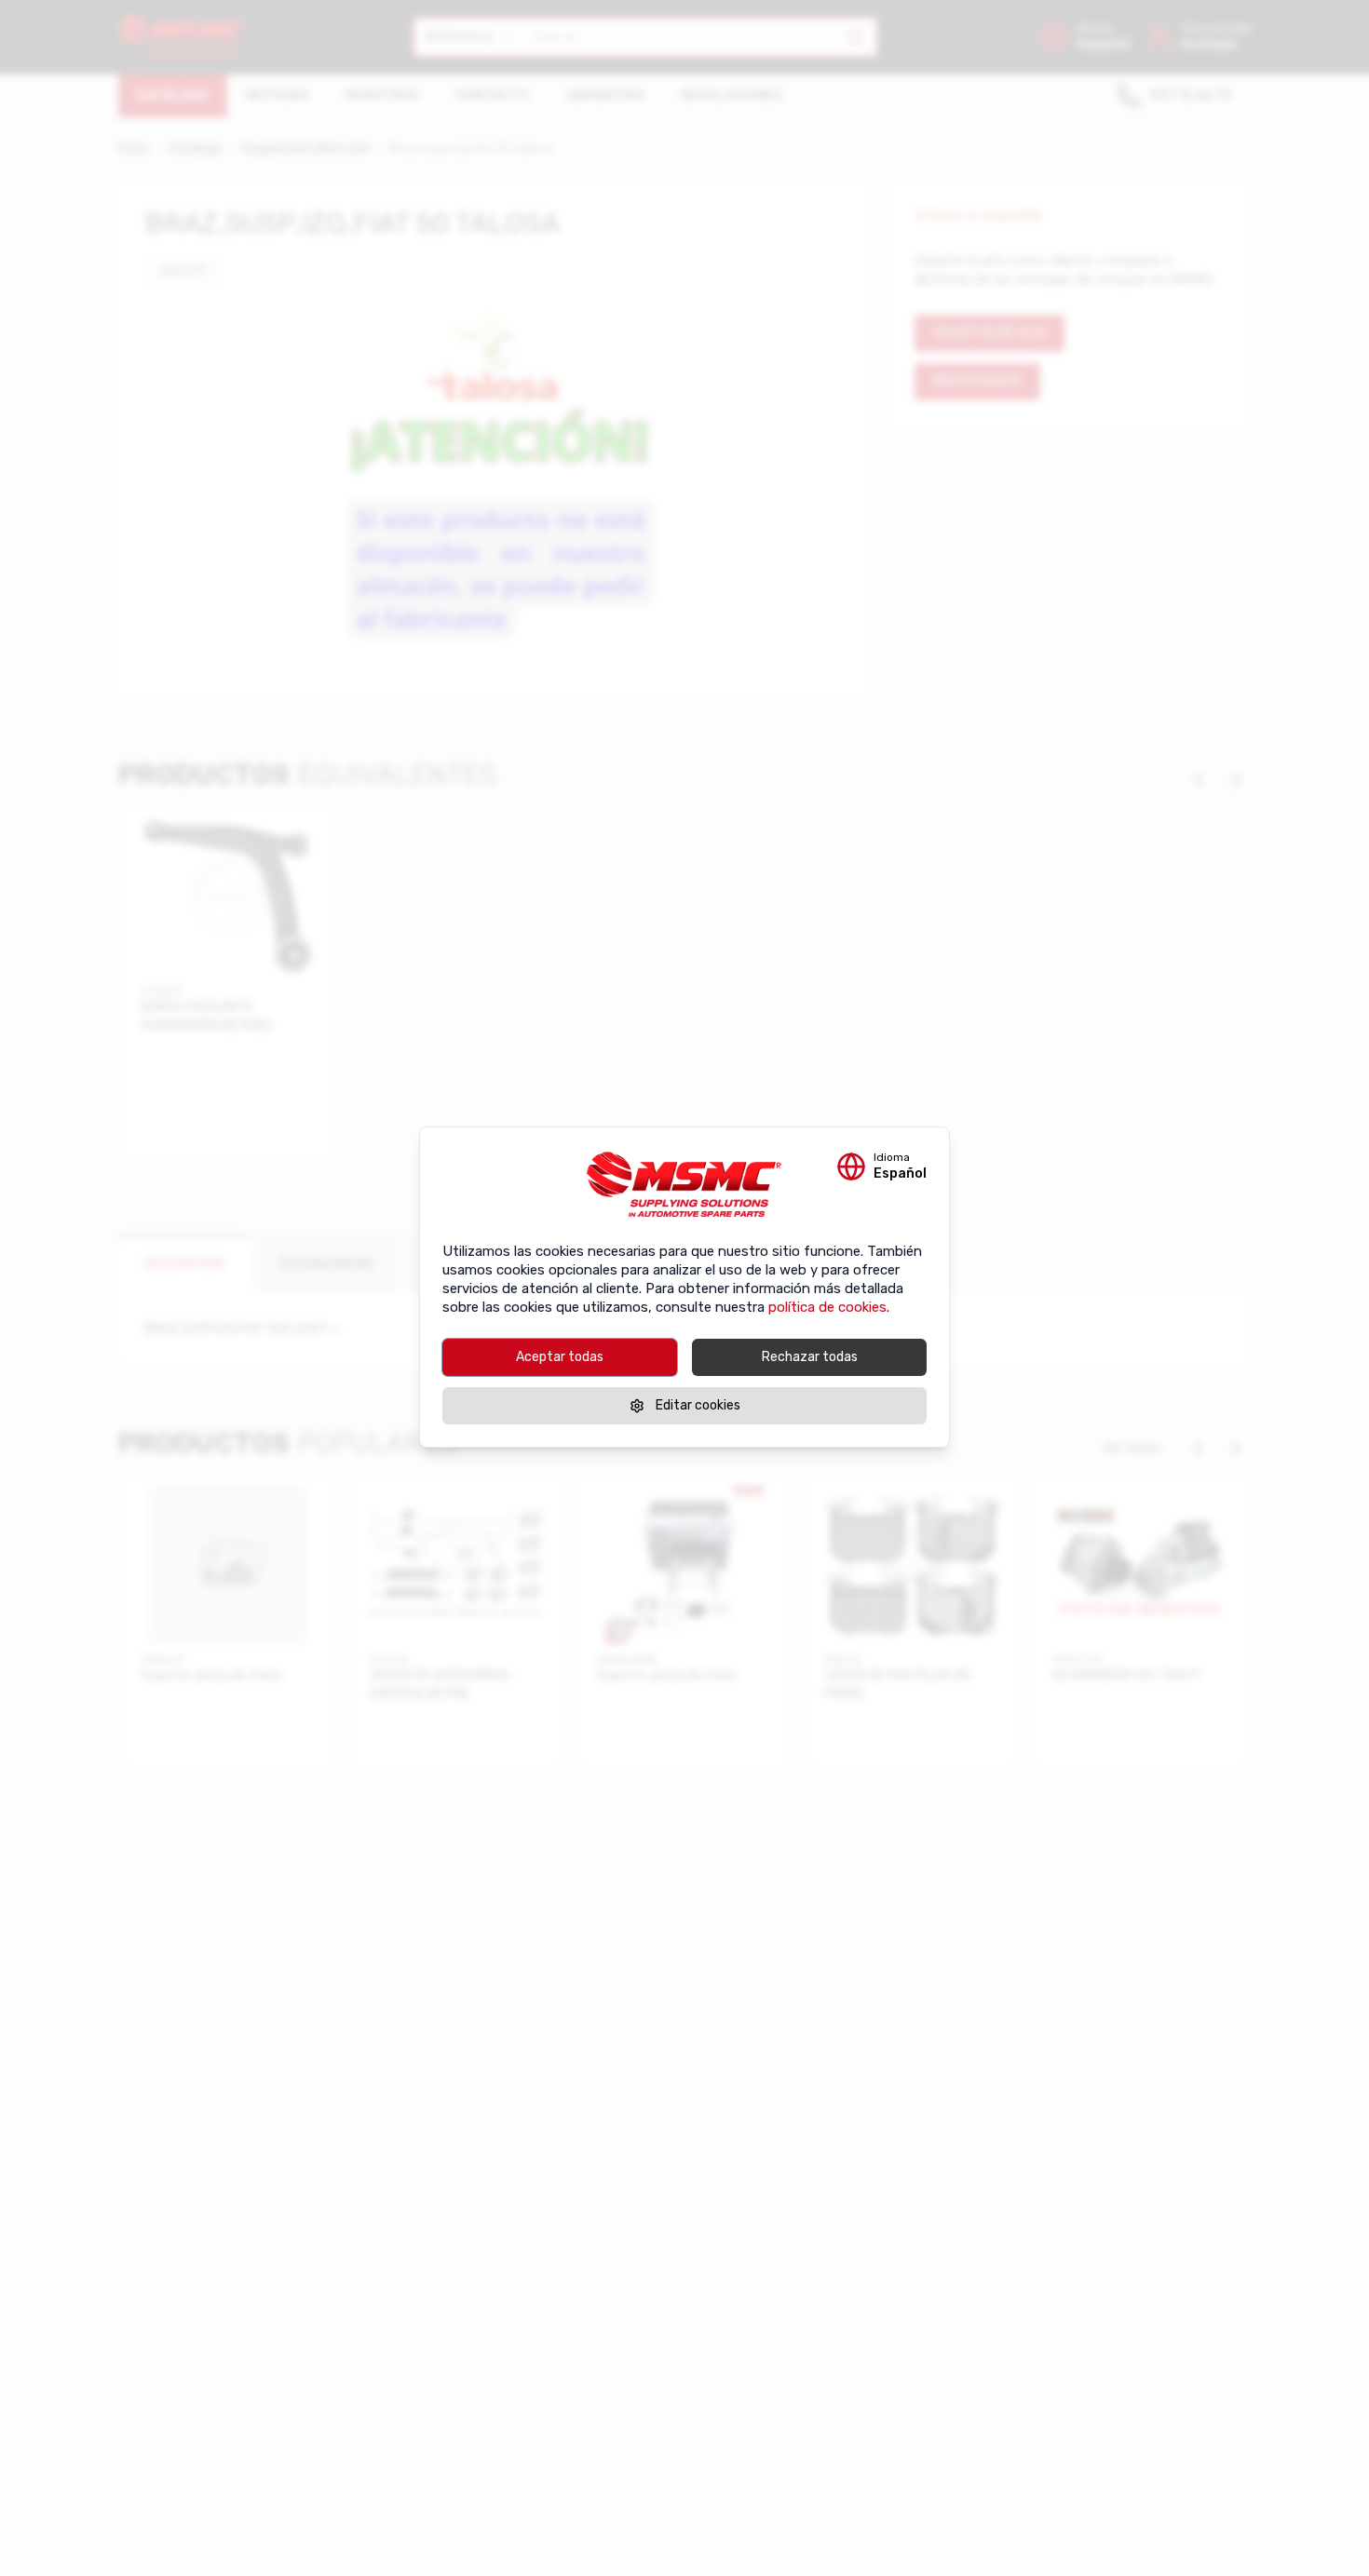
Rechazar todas (810, 1357)
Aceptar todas (560, 1357)
